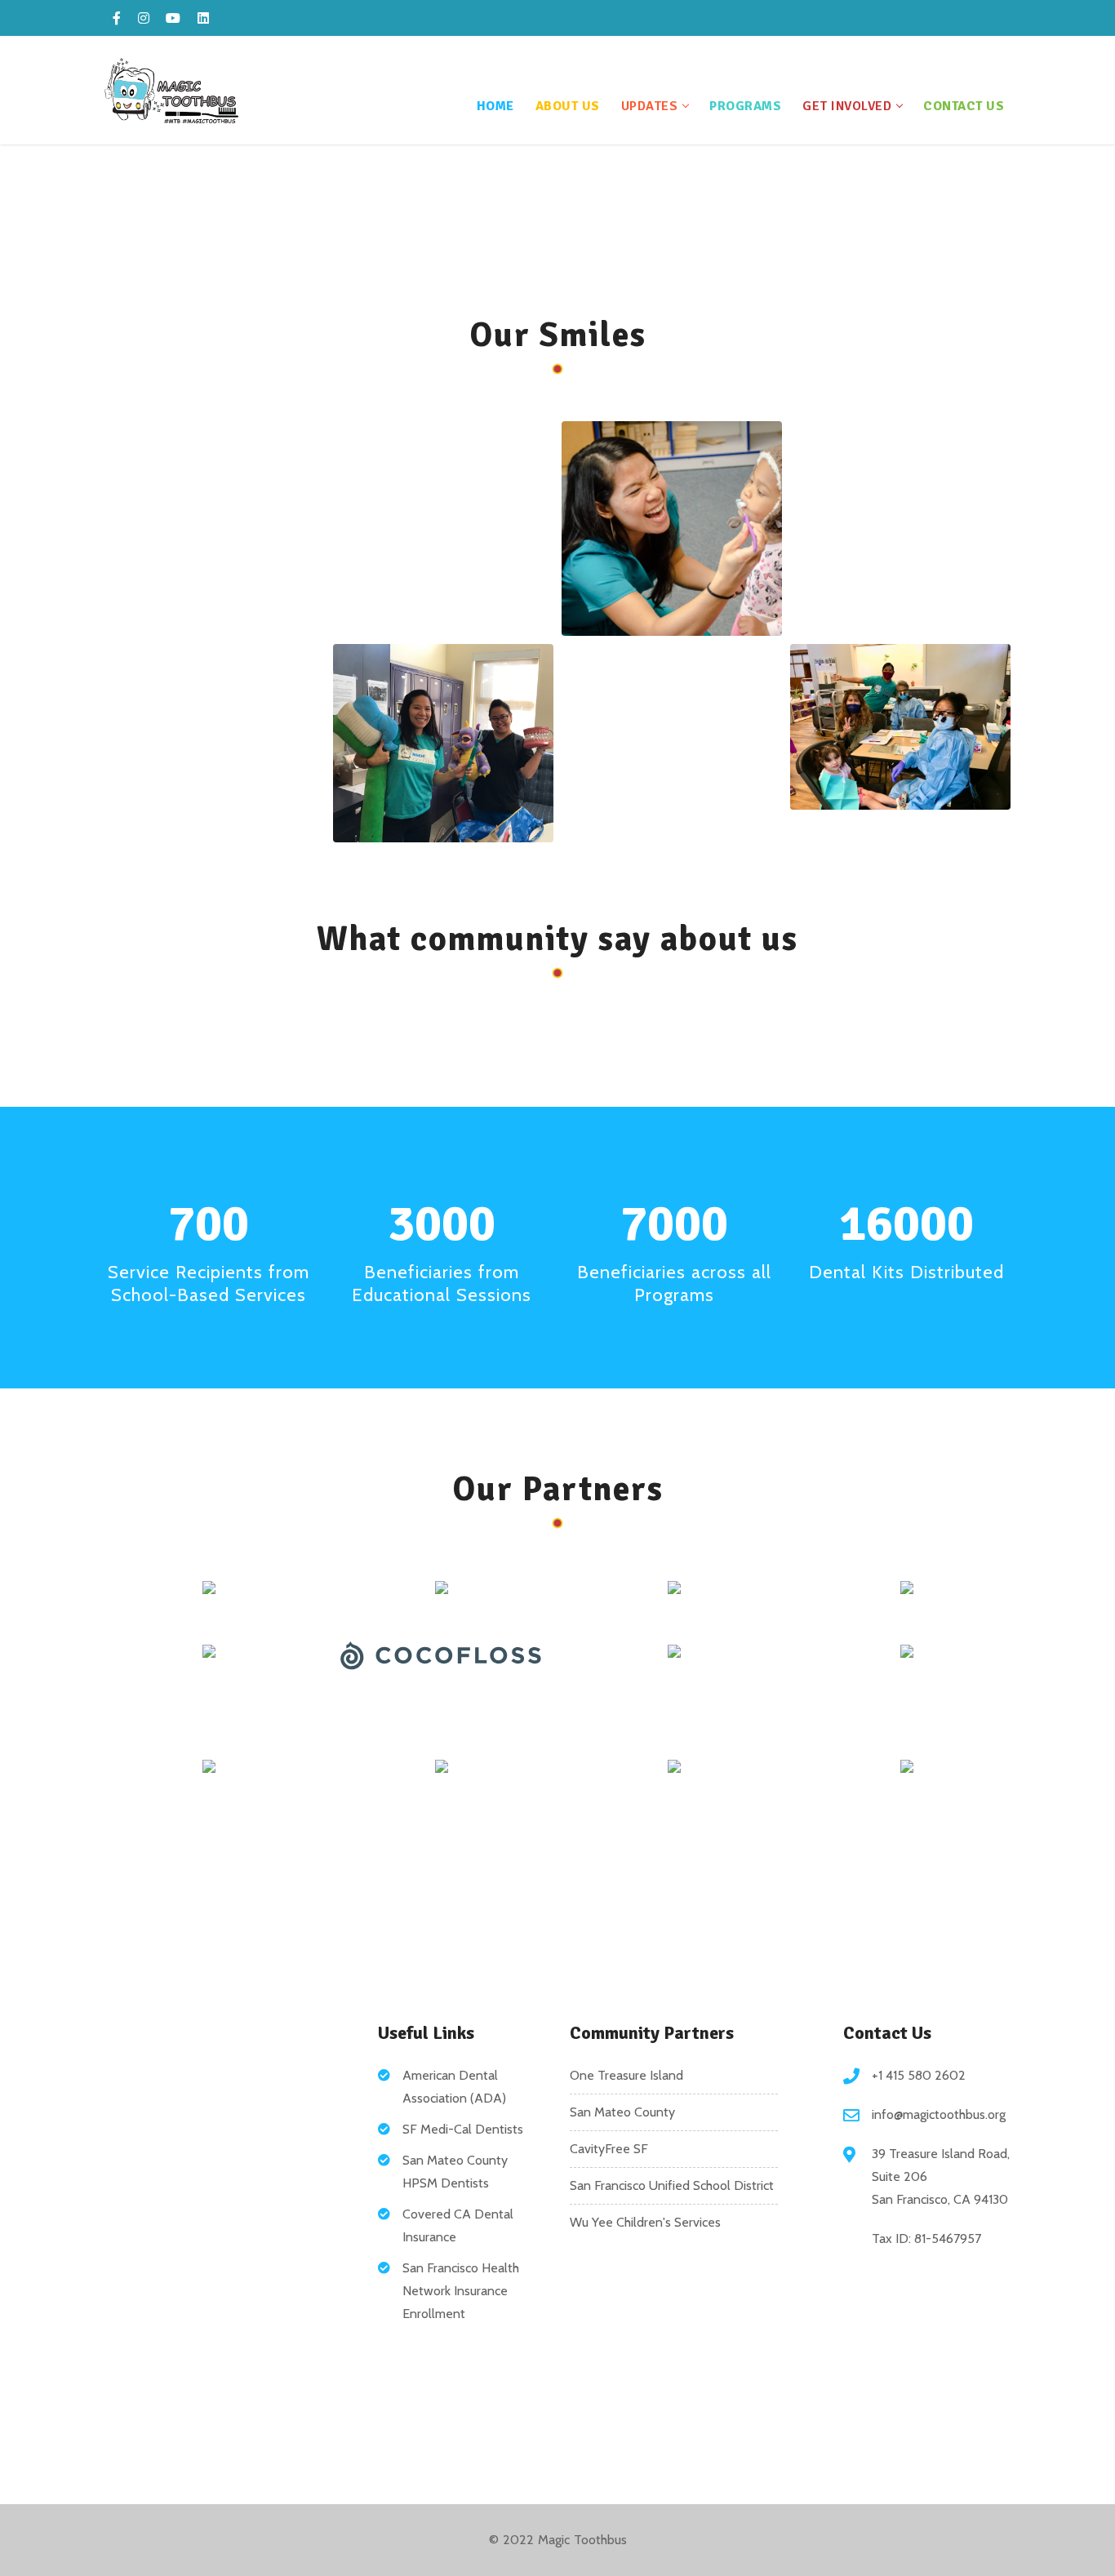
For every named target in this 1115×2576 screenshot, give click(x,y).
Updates (650, 106)
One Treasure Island (626, 2075)
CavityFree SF (609, 2149)
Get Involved (847, 106)
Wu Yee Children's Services (645, 2222)
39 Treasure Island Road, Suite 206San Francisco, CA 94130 (941, 2176)
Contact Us (964, 106)
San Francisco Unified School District (672, 2185)
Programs (745, 106)
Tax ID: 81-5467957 (926, 2238)
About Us (568, 106)
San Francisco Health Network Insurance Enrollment (461, 2291)
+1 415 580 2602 (919, 2075)
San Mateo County (622, 2112)
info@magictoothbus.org (939, 2114)
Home (495, 106)
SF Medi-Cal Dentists (463, 2129)
